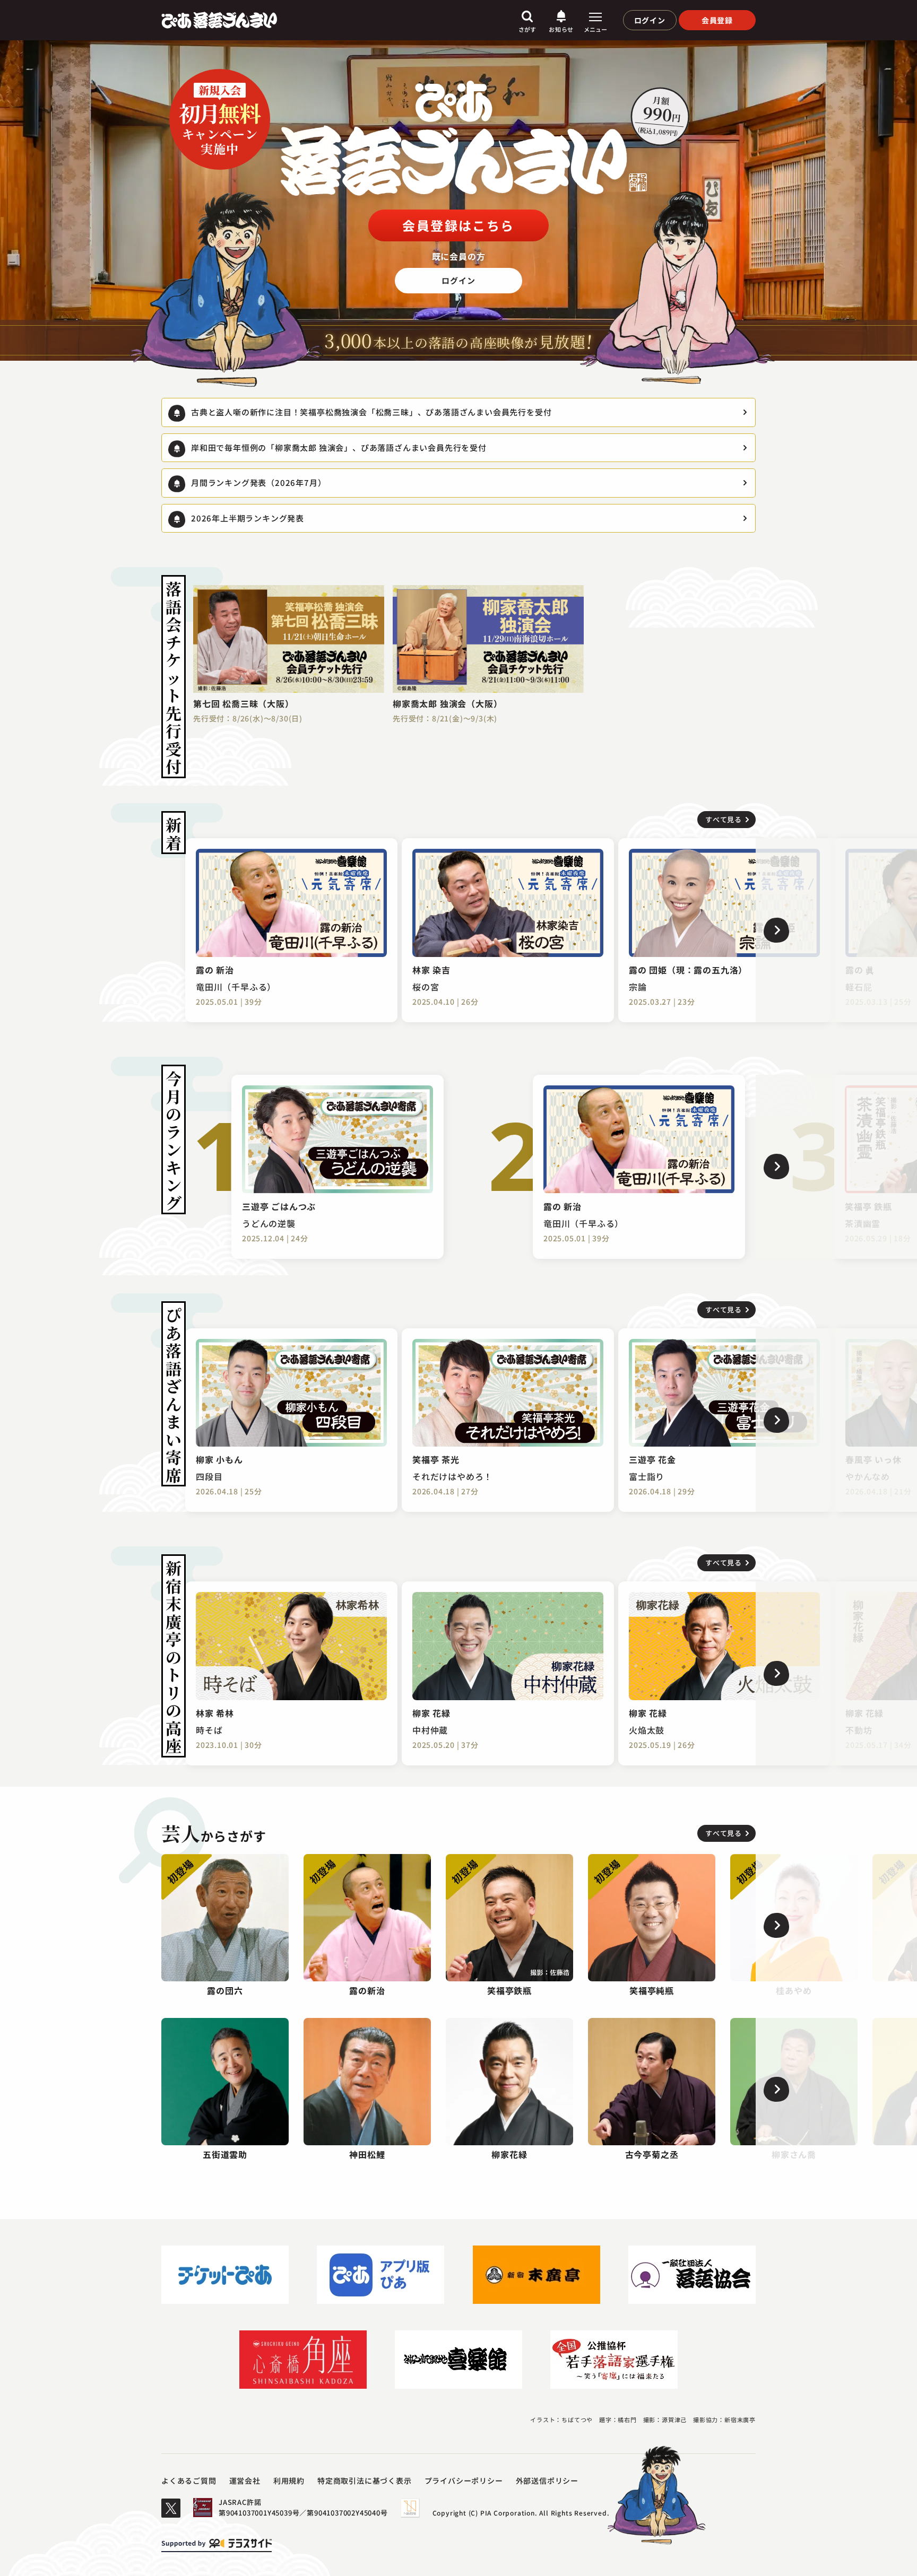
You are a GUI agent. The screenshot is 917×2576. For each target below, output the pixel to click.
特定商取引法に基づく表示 (365, 2481)
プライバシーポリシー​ (464, 2481)
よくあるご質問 (189, 2481)
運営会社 (245, 2481)
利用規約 (289, 2481)
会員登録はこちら (458, 225)
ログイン (650, 20)
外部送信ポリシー (547, 2481)
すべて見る (724, 819)
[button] (836, 930)
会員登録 (717, 20)
